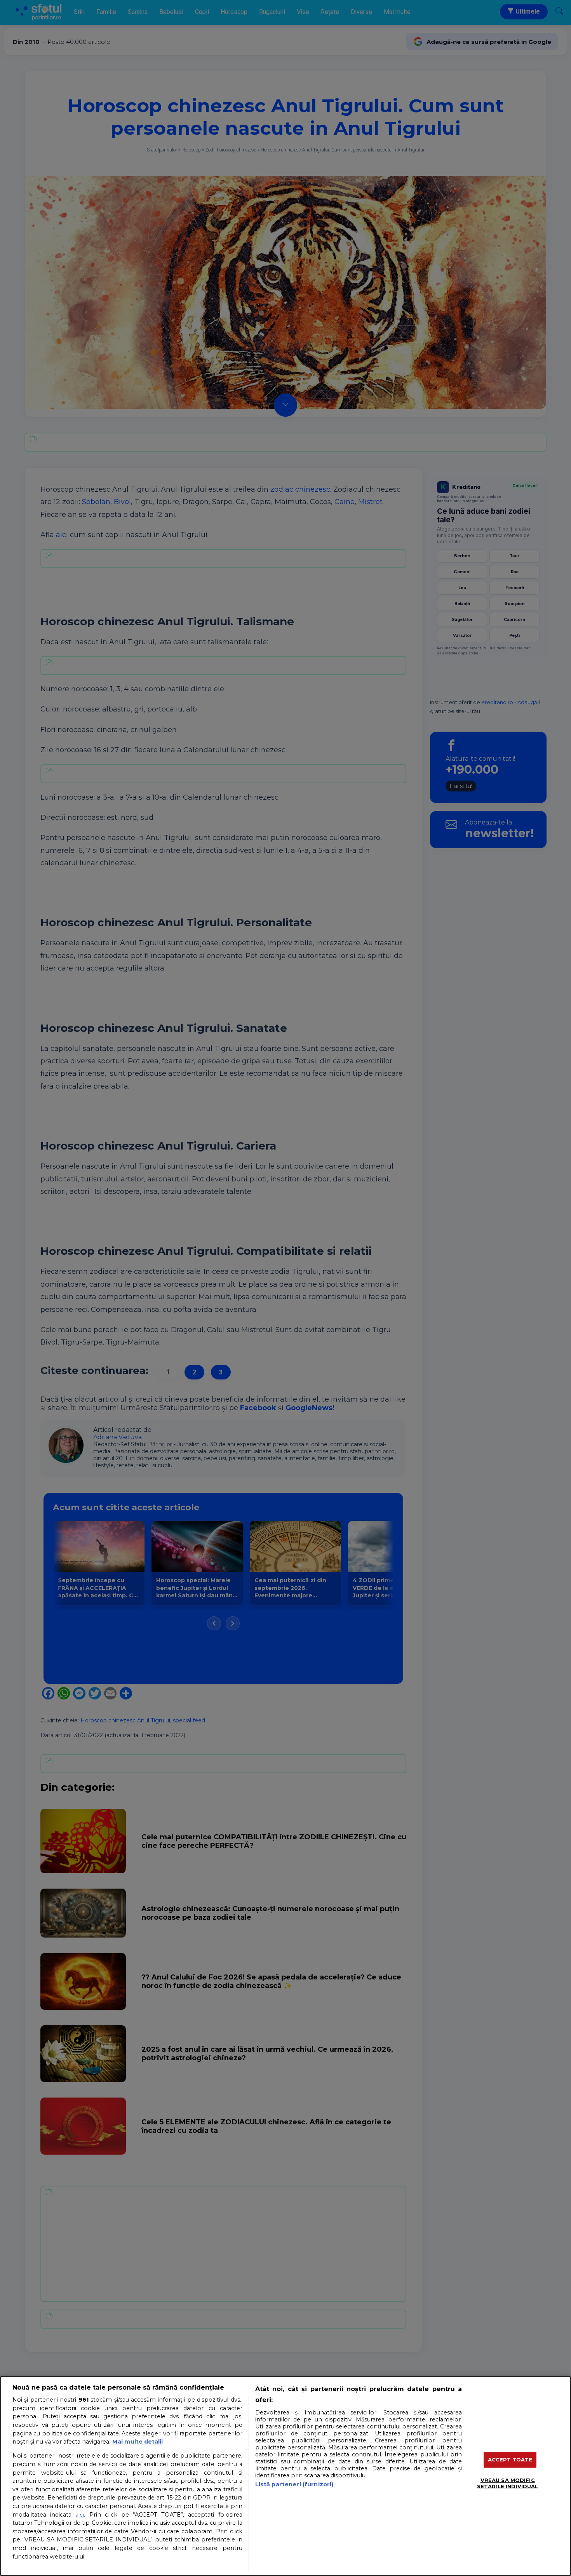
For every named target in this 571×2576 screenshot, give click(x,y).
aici (80, 2515)
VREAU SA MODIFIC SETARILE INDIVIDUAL (507, 2483)
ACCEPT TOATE (510, 2459)
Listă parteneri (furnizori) (294, 2484)
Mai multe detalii (138, 2442)
